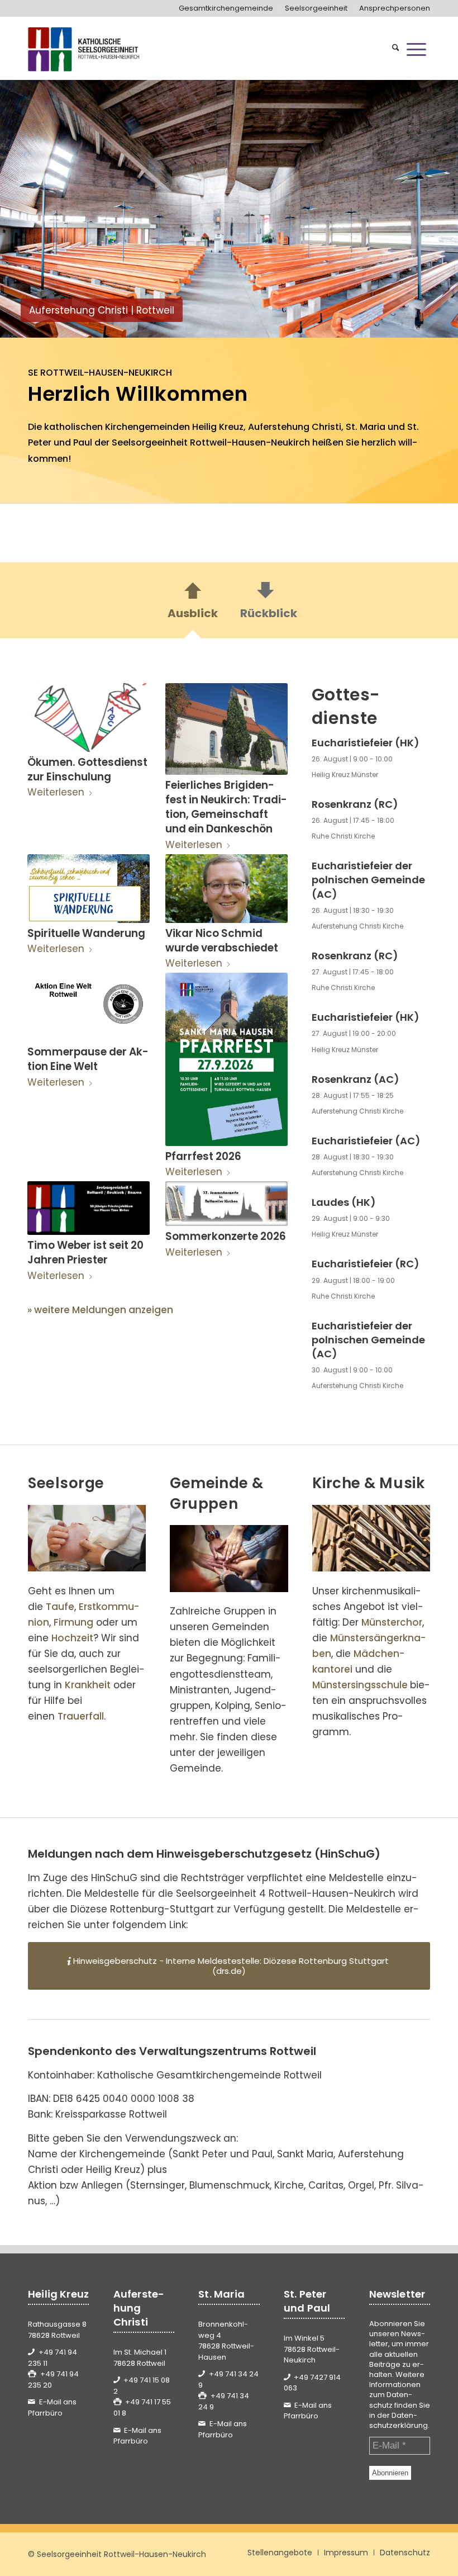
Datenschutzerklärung (399, 2420)
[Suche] (396, 49)
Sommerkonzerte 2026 (226, 1236)
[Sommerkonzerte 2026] (226, 1204)
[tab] (193, 604)
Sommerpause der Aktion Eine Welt (88, 1059)
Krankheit (88, 1685)
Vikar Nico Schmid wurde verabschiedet (222, 941)
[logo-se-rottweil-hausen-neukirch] (85, 49)
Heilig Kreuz (218, 427)
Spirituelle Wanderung (86, 933)
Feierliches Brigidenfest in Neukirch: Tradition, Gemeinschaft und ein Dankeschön (226, 807)
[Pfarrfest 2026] (226, 1059)
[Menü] (416, 49)
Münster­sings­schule (360, 1685)
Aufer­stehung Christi (295, 427)
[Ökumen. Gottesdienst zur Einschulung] (89, 718)
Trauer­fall (81, 1716)
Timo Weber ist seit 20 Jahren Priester (85, 1253)
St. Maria (366, 427)
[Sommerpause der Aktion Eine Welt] (89, 1007)
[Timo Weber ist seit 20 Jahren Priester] (89, 1208)
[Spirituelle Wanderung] (89, 889)
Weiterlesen (56, 792)
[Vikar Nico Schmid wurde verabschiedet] (226, 889)
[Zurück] (25, 209)
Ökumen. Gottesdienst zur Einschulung (87, 770)
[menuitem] (226, 8)
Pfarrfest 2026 (203, 1156)
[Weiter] (433, 209)
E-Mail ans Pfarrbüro (52, 2407)
